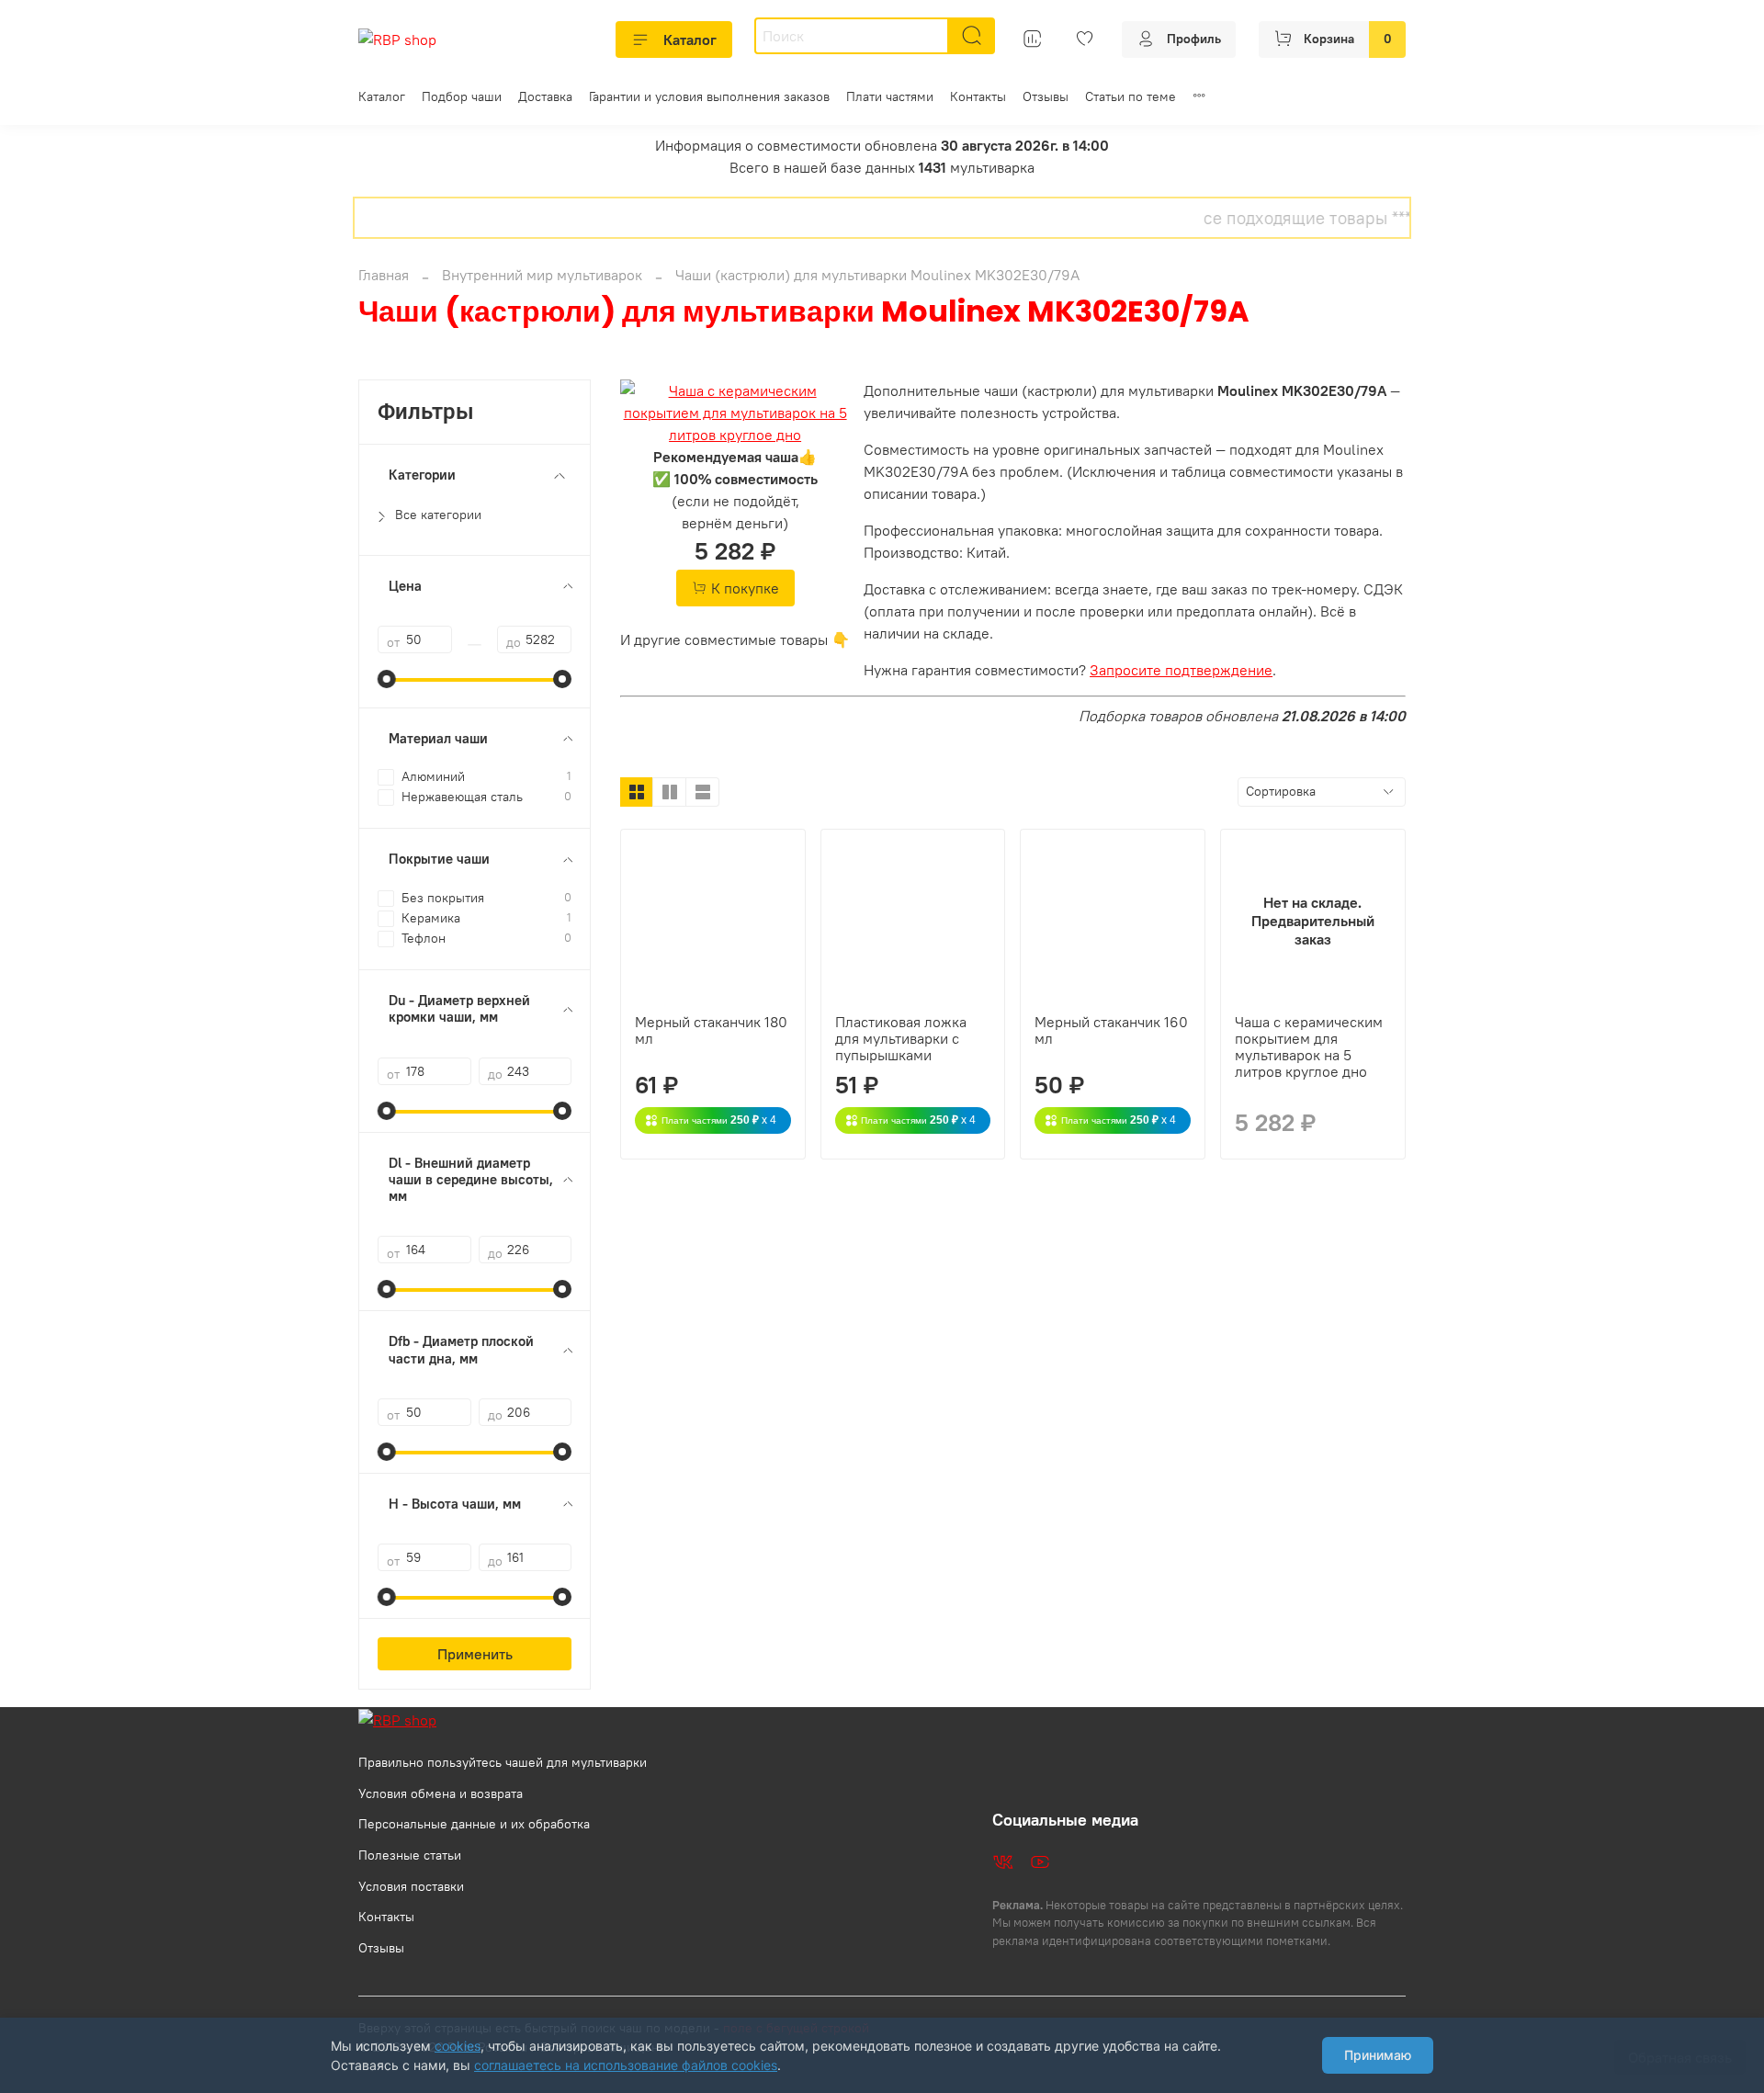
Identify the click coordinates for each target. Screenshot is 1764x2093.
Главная (384, 275)
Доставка (545, 96)
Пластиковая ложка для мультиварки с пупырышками (901, 1038)
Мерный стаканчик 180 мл (711, 1030)
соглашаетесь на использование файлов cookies (626, 2065)
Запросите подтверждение (1181, 670)
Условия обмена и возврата (441, 1793)
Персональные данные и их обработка (474, 1824)
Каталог (690, 40)
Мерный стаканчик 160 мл (1111, 1030)
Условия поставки (411, 1886)
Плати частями (890, 96)
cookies (458, 2046)
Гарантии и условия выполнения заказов (709, 96)
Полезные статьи (410, 1855)
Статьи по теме (1131, 96)
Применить (475, 1654)
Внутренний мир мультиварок (542, 275)
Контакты (978, 96)
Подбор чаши (462, 96)
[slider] (387, 679)
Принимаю (1378, 2055)
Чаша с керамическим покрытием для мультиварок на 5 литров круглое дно (1309, 1046)
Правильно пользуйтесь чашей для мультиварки (503, 1762)
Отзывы (1046, 96)
